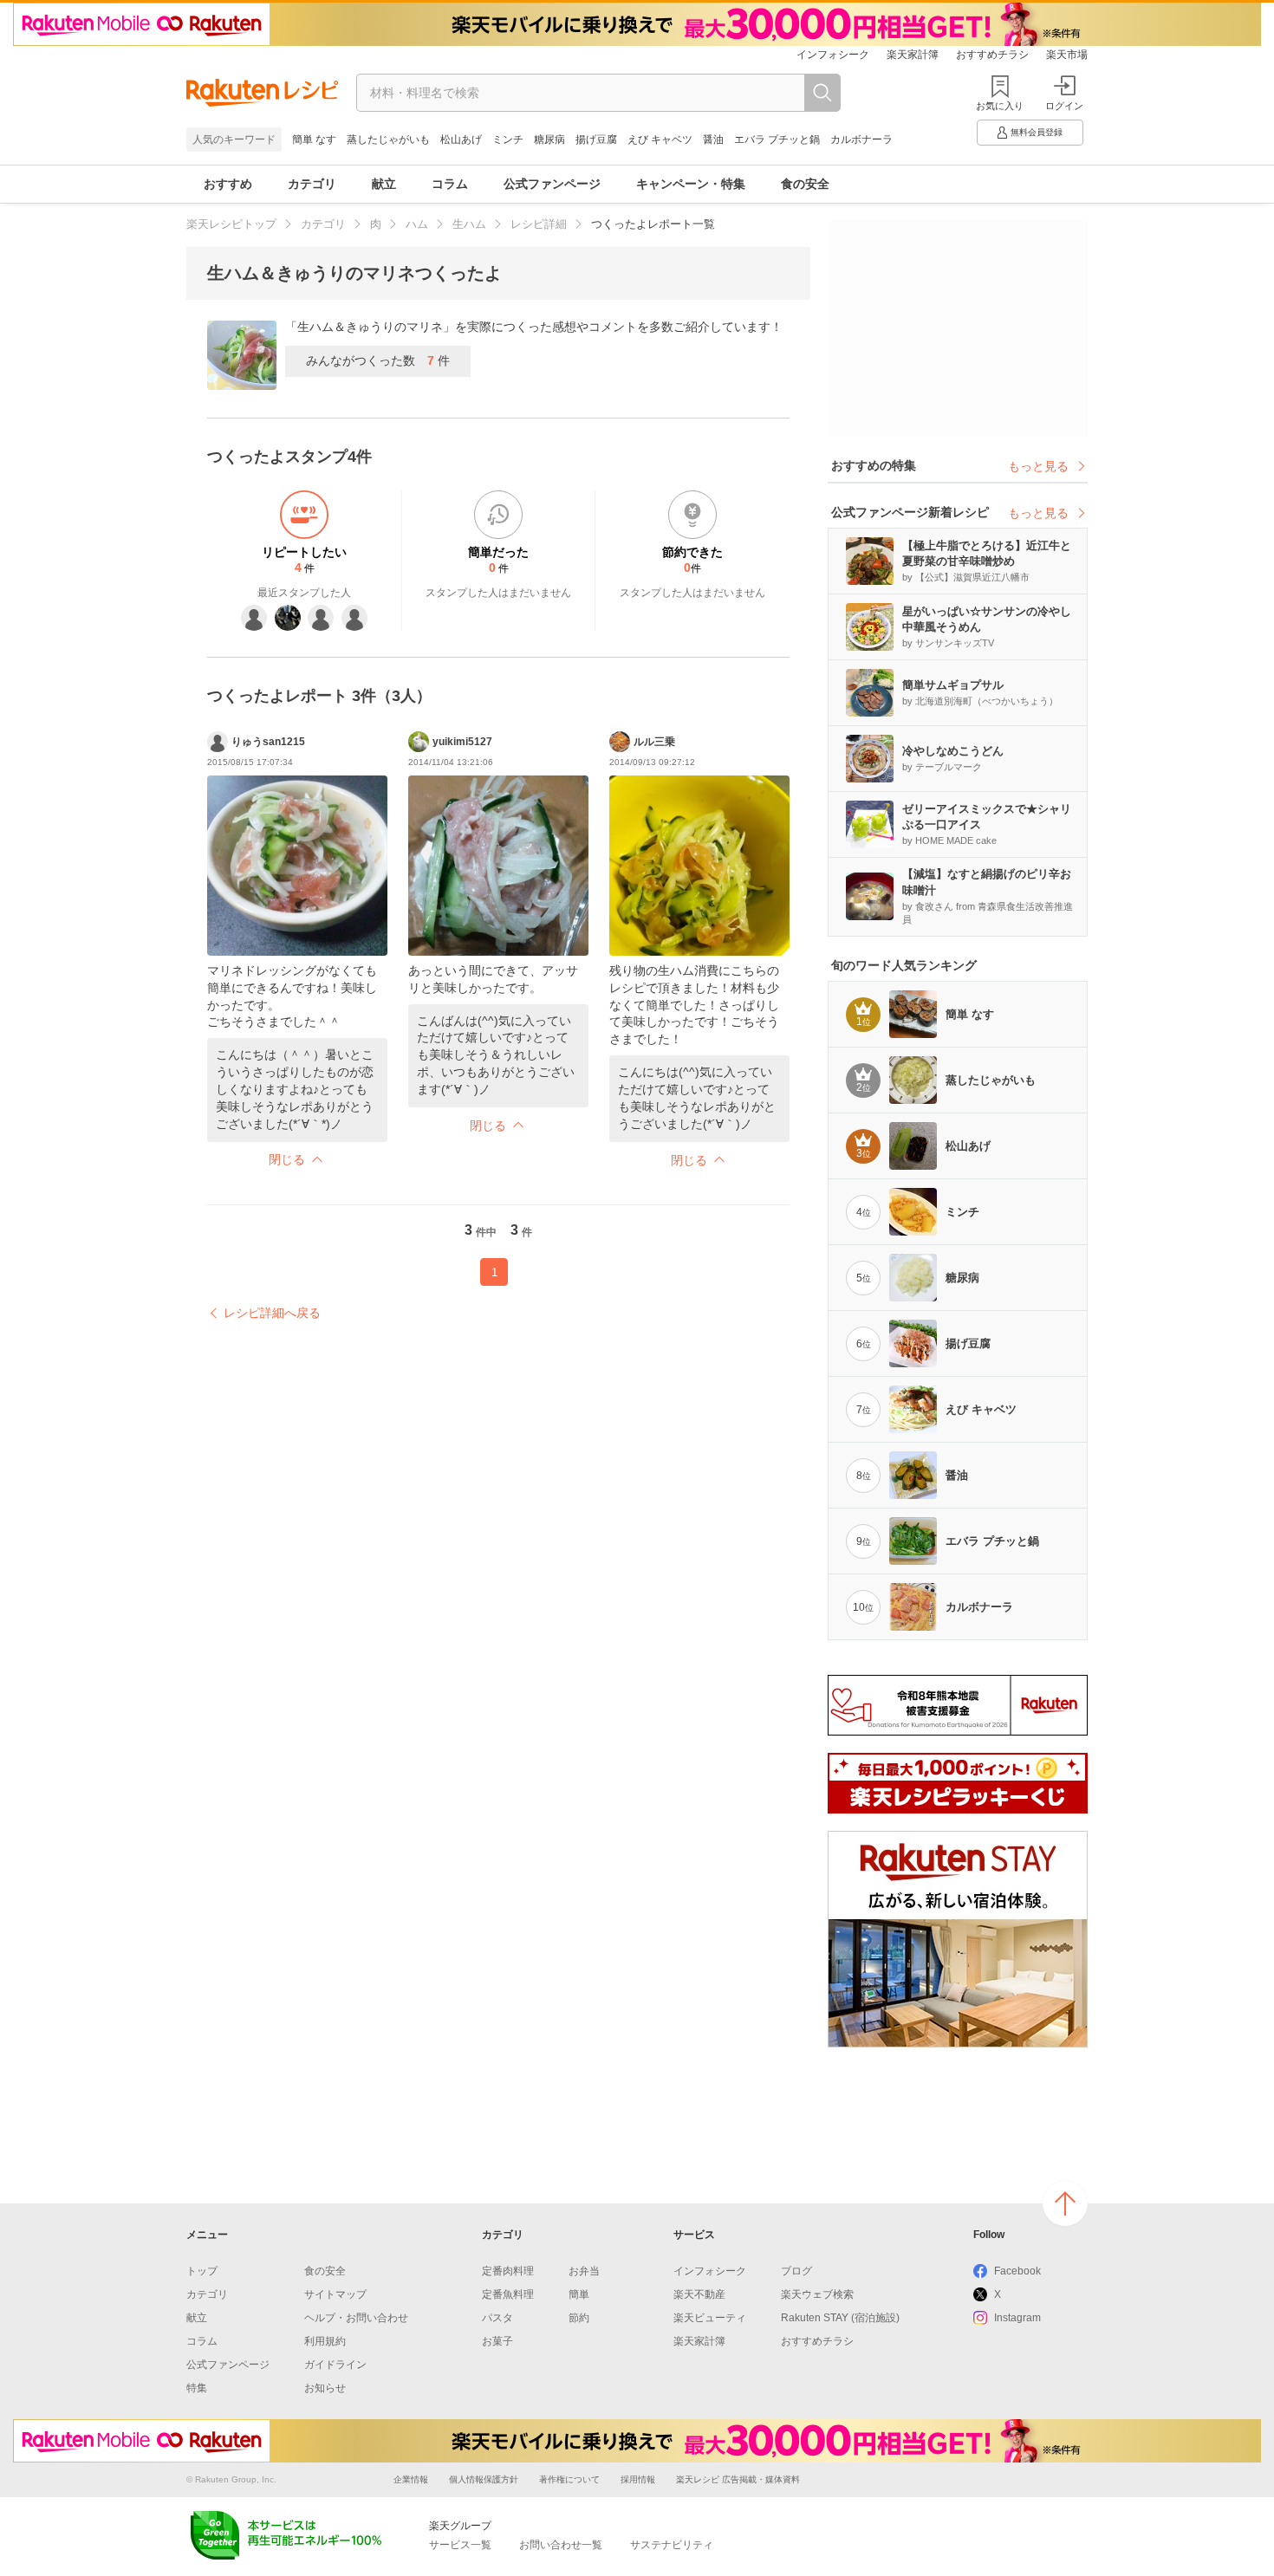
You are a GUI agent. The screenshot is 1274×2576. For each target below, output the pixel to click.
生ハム (469, 224)
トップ (202, 2271)
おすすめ (228, 184)
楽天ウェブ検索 (817, 2294)
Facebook (1017, 2271)
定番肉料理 (508, 2271)
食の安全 (805, 184)
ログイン (1064, 106)
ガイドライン (335, 2365)
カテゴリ (312, 184)
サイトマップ (335, 2294)
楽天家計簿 (913, 55)
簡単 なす (314, 140)
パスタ (497, 2318)
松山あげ (461, 140)
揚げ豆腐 (596, 140)
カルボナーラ (861, 140)
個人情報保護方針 (484, 2479)
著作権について (569, 2479)
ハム (417, 224)
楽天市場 (1067, 55)
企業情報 (411, 2479)
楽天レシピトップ (231, 224)
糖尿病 (549, 140)
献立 (384, 184)
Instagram (1017, 2318)
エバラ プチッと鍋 (777, 140)
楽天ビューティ (710, 2318)
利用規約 (325, 2341)
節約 (579, 2318)
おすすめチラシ (992, 55)
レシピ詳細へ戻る (272, 1313)
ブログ (796, 2271)
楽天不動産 (699, 2294)
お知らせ (325, 2388)
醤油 (713, 140)
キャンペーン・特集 (691, 184)
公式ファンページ (552, 184)
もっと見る (1038, 466)
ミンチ (508, 140)
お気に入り (1000, 106)
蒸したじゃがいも (388, 140)
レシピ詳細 (539, 224)
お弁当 (584, 2271)
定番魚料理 (508, 2294)
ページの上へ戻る (1065, 2203)
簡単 (579, 2294)
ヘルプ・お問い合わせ (356, 2318)
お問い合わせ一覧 (561, 2545)
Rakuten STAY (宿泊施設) (840, 2318)
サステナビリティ (672, 2545)
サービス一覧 (460, 2545)
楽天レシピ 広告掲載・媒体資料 (738, 2479)
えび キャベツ (660, 140)
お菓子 (497, 2341)
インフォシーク (833, 55)
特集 (197, 2388)
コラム (450, 184)
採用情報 (638, 2479)
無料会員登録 (1037, 132)
